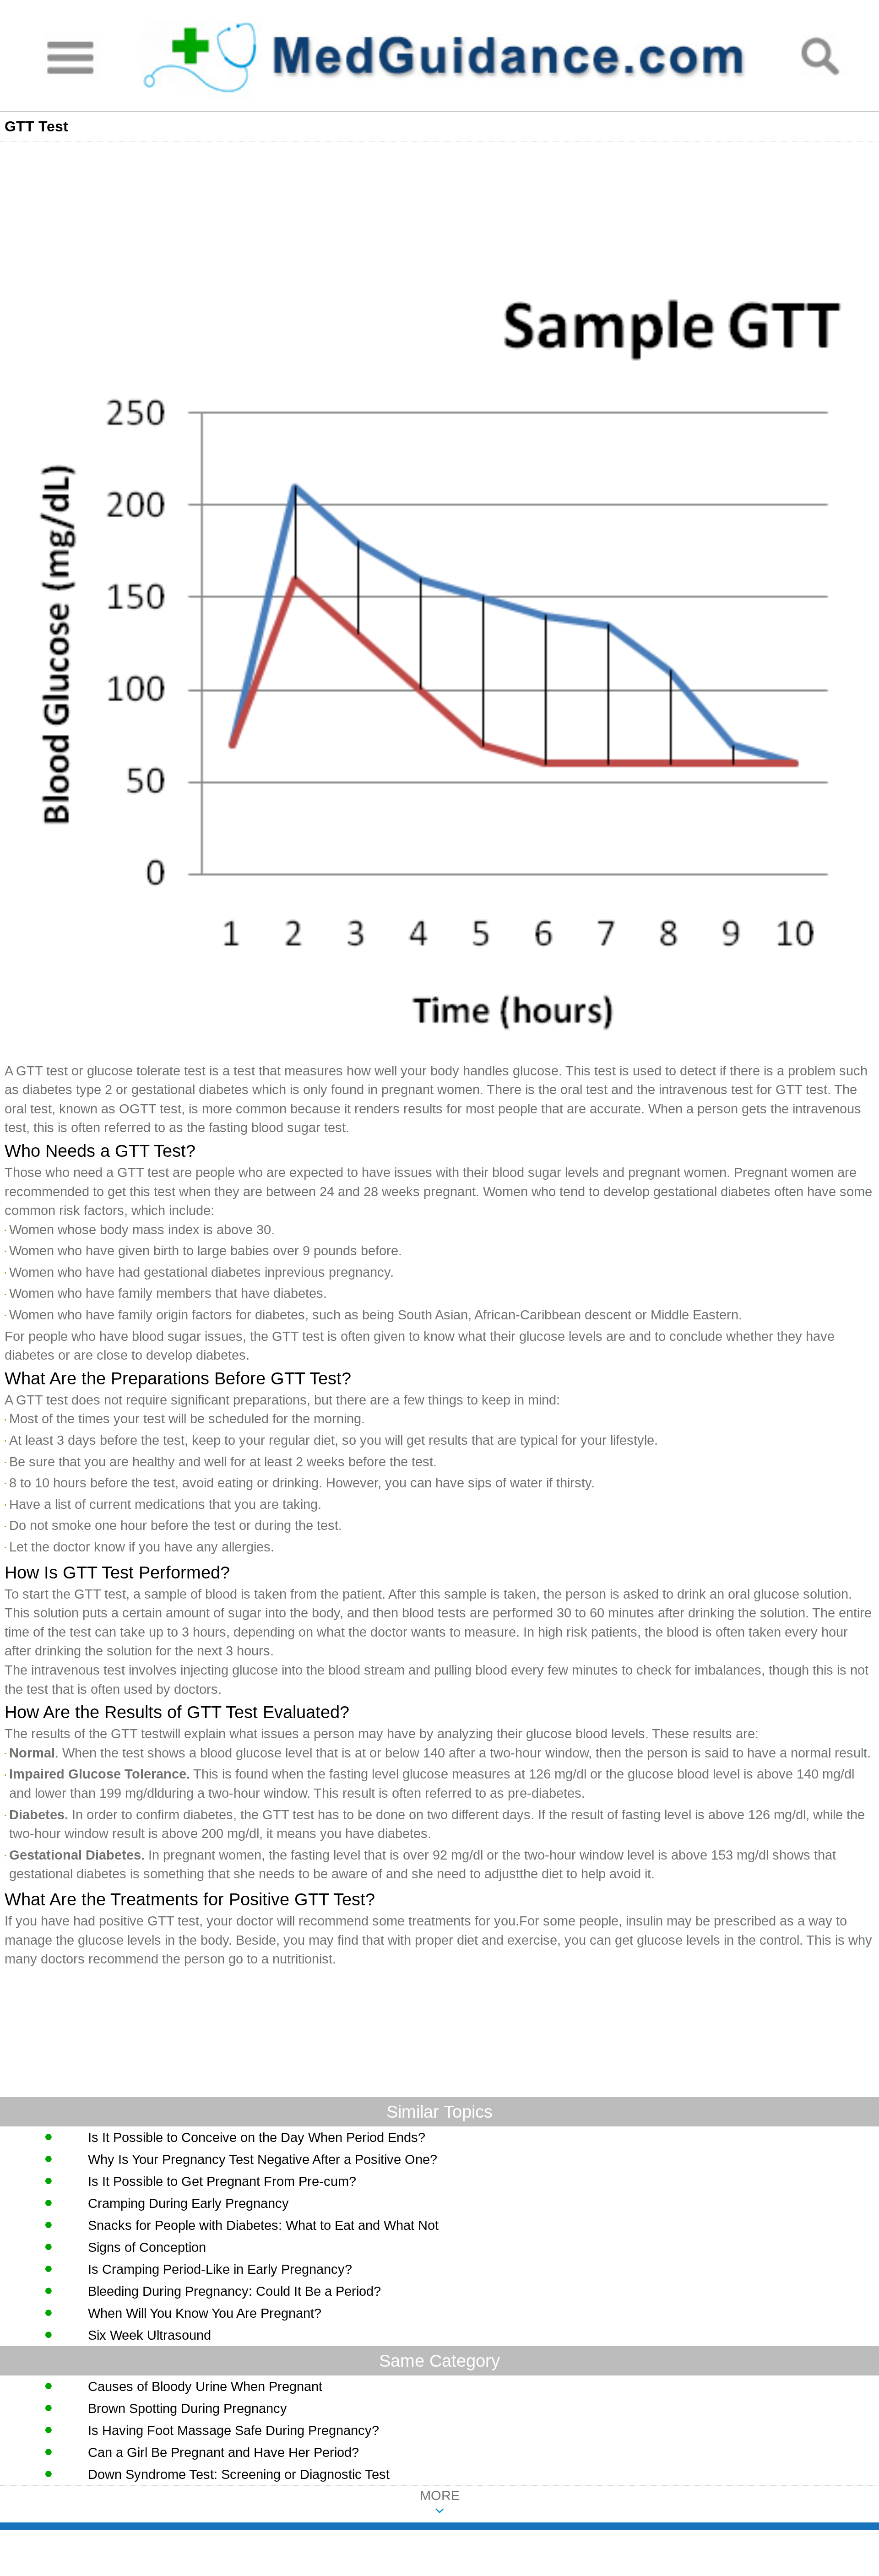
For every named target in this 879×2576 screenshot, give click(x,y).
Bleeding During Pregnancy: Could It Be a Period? (234, 2291)
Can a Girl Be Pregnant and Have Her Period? (223, 2452)
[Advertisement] (275, 206)
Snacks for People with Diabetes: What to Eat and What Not (263, 2225)
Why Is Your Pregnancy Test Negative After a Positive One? (263, 2159)
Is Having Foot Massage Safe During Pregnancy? (233, 2430)
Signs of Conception (147, 2247)
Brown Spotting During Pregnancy (187, 2408)
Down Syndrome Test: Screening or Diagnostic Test (239, 2474)
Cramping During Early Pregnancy (188, 2203)
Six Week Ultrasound (149, 2335)
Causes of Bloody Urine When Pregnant (205, 2386)
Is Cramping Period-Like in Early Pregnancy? (220, 2269)
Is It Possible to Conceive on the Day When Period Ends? (257, 2137)
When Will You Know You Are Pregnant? (205, 2313)
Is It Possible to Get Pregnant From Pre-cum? (222, 2181)
